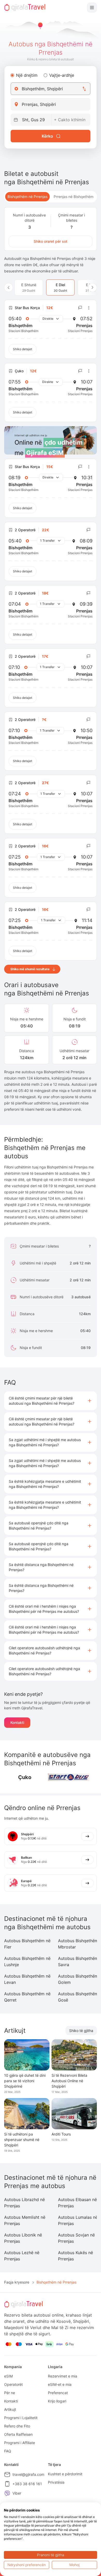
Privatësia (56, 2482)
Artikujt (10, 2409)
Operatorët (13, 2384)
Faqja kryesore (17, 2282)
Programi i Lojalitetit (21, 2418)
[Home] (25, 8)
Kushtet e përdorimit (65, 2474)
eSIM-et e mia (60, 2384)
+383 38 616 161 (27, 2484)
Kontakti (17, 1722)
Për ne (10, 2393)
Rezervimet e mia (63, 2376)
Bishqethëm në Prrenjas (27, 197)
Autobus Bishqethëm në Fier (27, 1944)
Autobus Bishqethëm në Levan (27, 1979)
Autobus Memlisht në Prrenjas (25, 2220)
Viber (17, 2493)
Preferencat (58, 2393)
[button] (51, 1401)
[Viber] (7, 2493)
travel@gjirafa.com (28, 2474)
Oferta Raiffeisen (18, 2434)
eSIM (8, 2376)
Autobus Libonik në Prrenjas (23, 2238)
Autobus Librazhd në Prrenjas (24, 2203)
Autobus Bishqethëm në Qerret (27, 1997)
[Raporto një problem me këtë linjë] (80, 308)
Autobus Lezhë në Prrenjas (22, 2256)
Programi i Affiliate (20, 2443)
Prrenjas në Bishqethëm (74, 197)
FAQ (8, 2451)
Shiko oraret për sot (51, 241)
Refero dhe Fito (17, 2426)
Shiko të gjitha (81, 2031)
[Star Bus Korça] (69, 1777)
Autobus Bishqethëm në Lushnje (27, 1961)
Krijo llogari (57, 2401)
